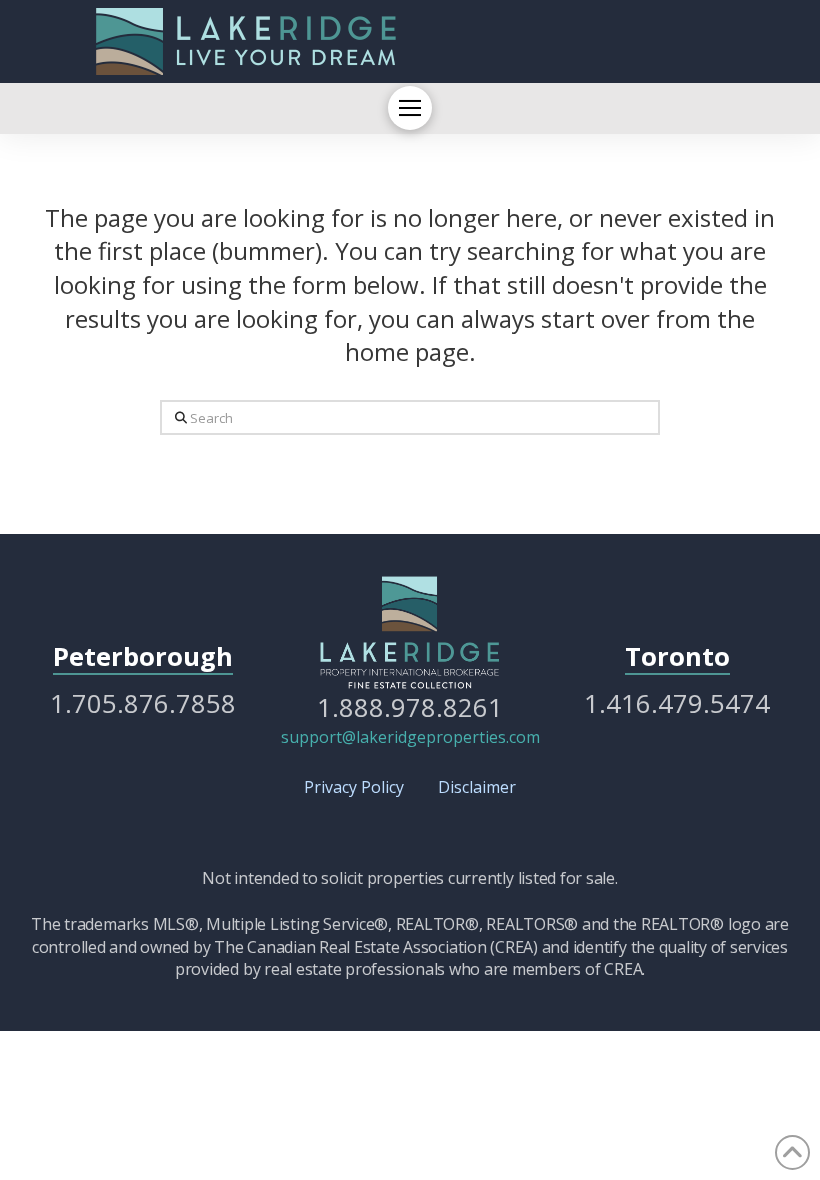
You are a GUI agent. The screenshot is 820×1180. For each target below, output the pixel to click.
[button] (410, 108)
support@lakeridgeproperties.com (410, 737)
